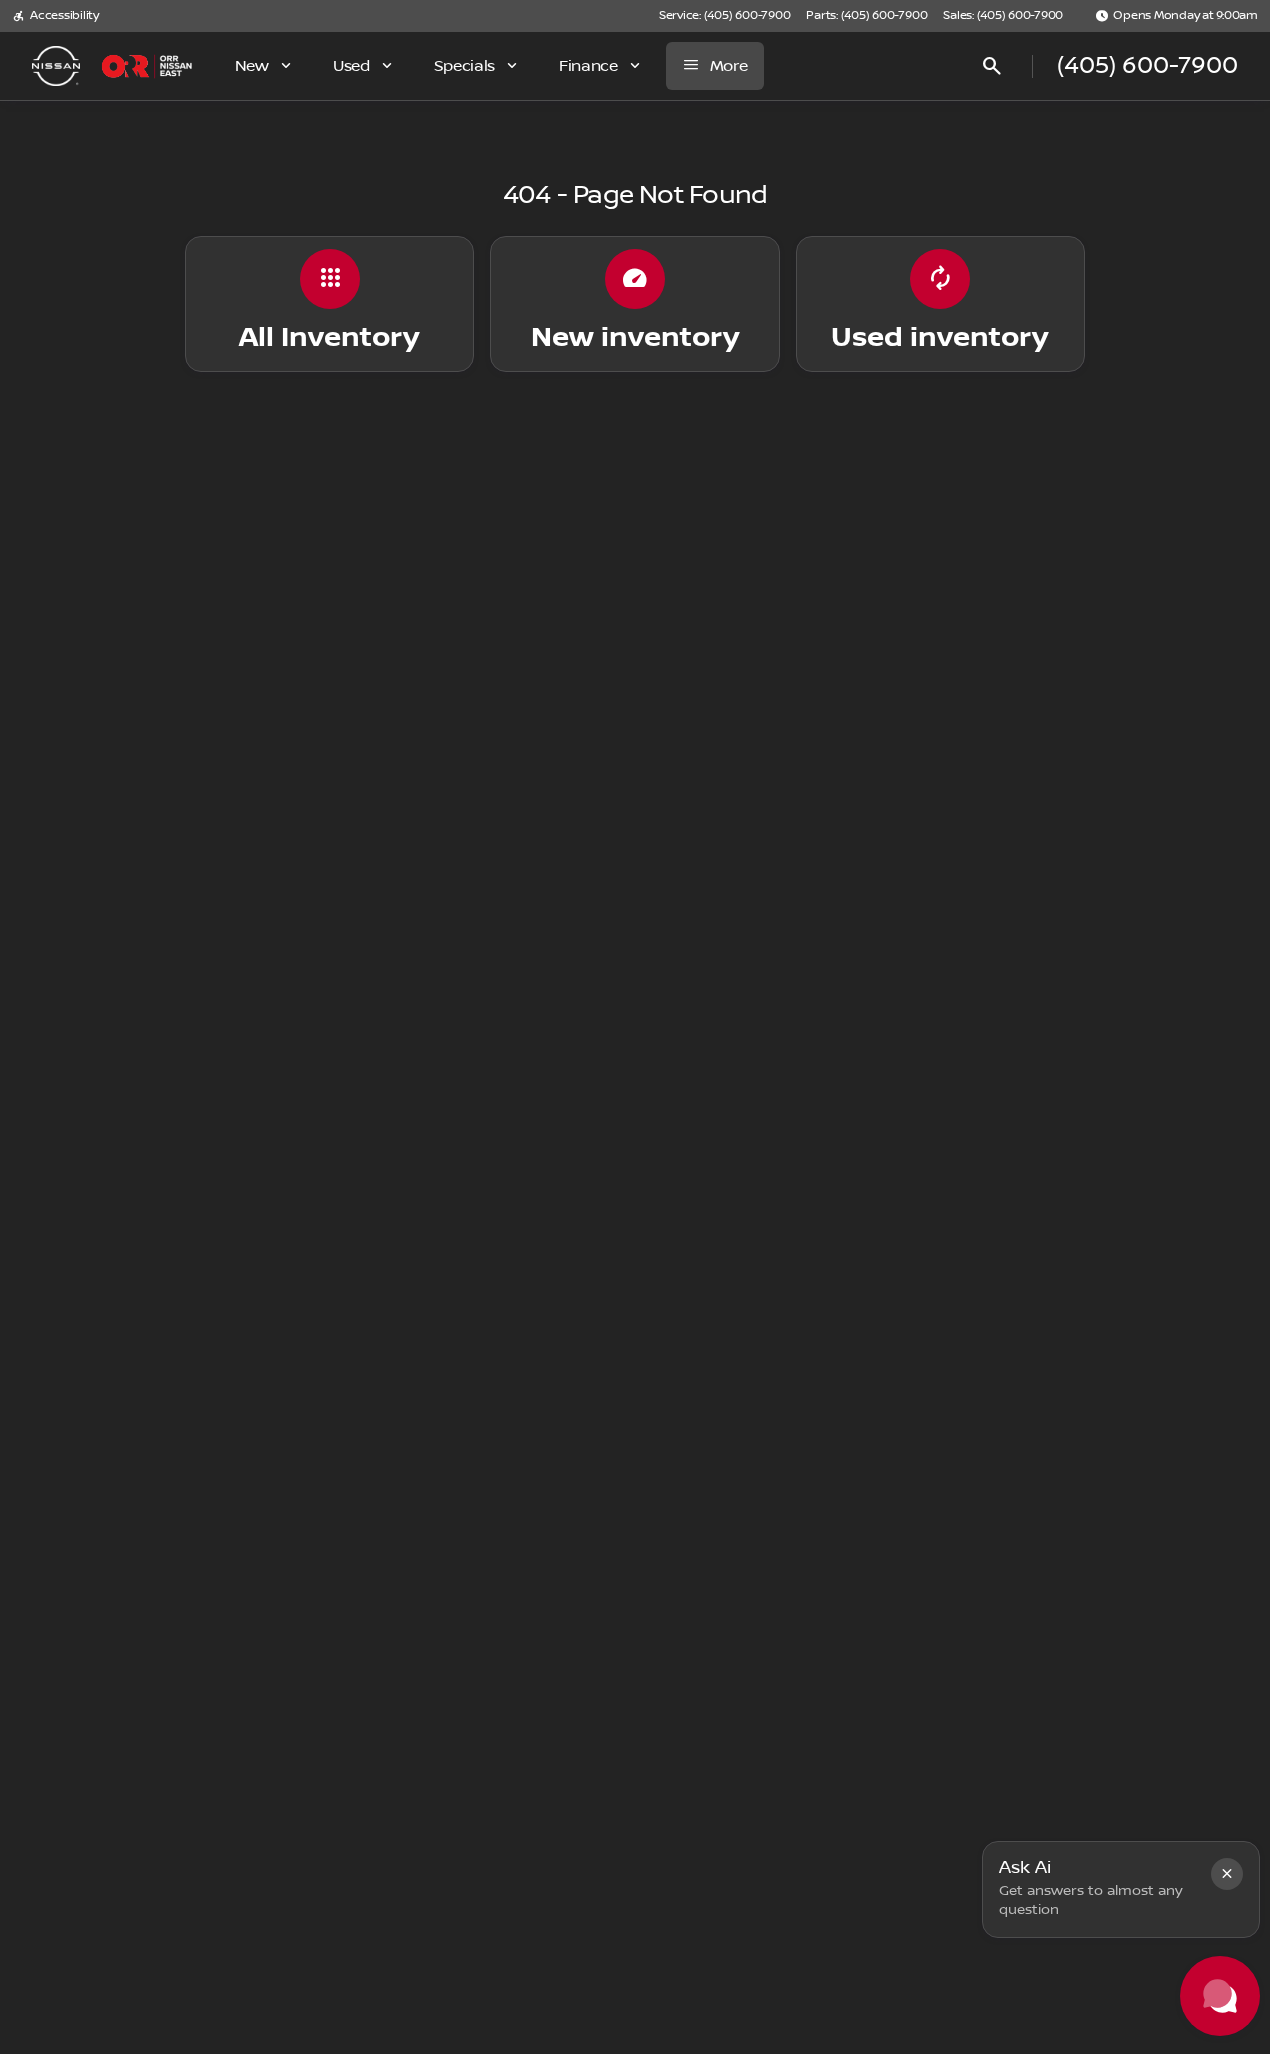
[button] (1227, 1874)
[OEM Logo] (56, 66)
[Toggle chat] (1220, 1996)
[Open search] (992, 66)
